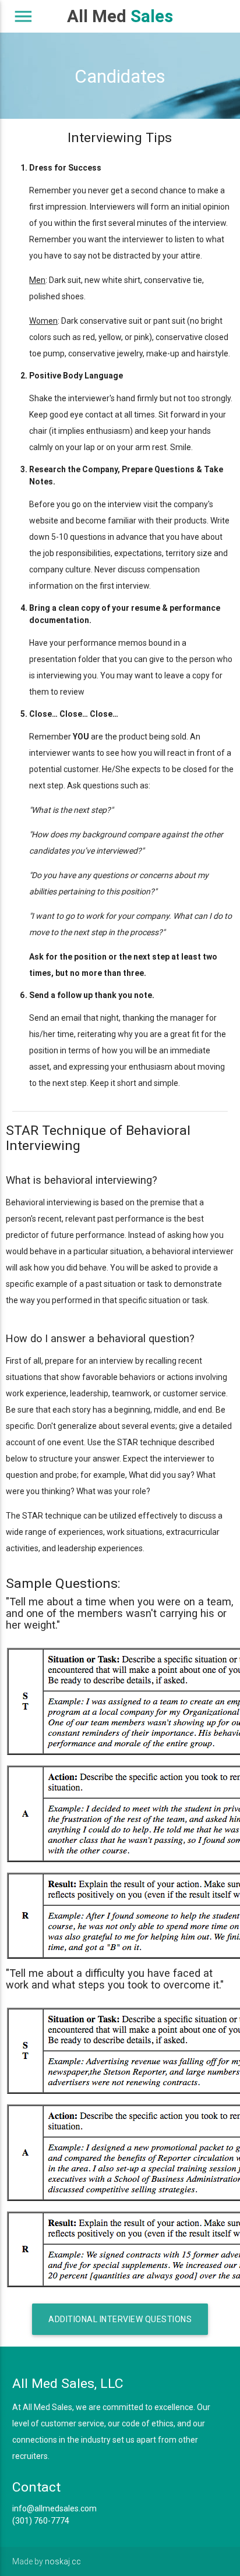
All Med (120, 16)
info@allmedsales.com (54, 2508)
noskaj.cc (63, 2561)
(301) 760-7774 (41, 2521)
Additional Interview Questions (120, 2319)
